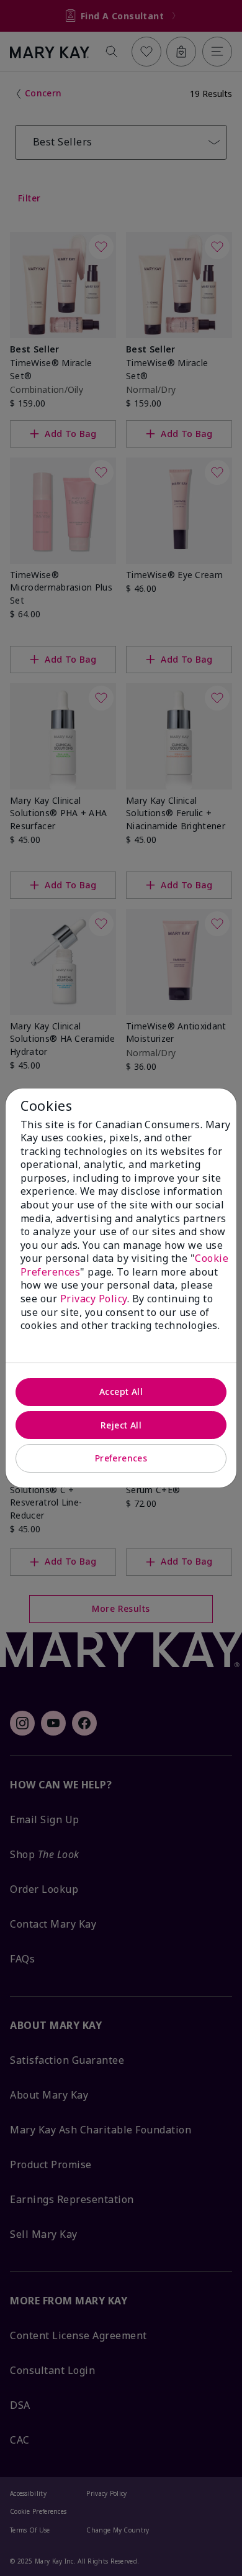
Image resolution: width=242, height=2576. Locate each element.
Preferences (121, 1458)
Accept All (121, 1391)
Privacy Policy (94, 1299)
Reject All (121, 1425)
